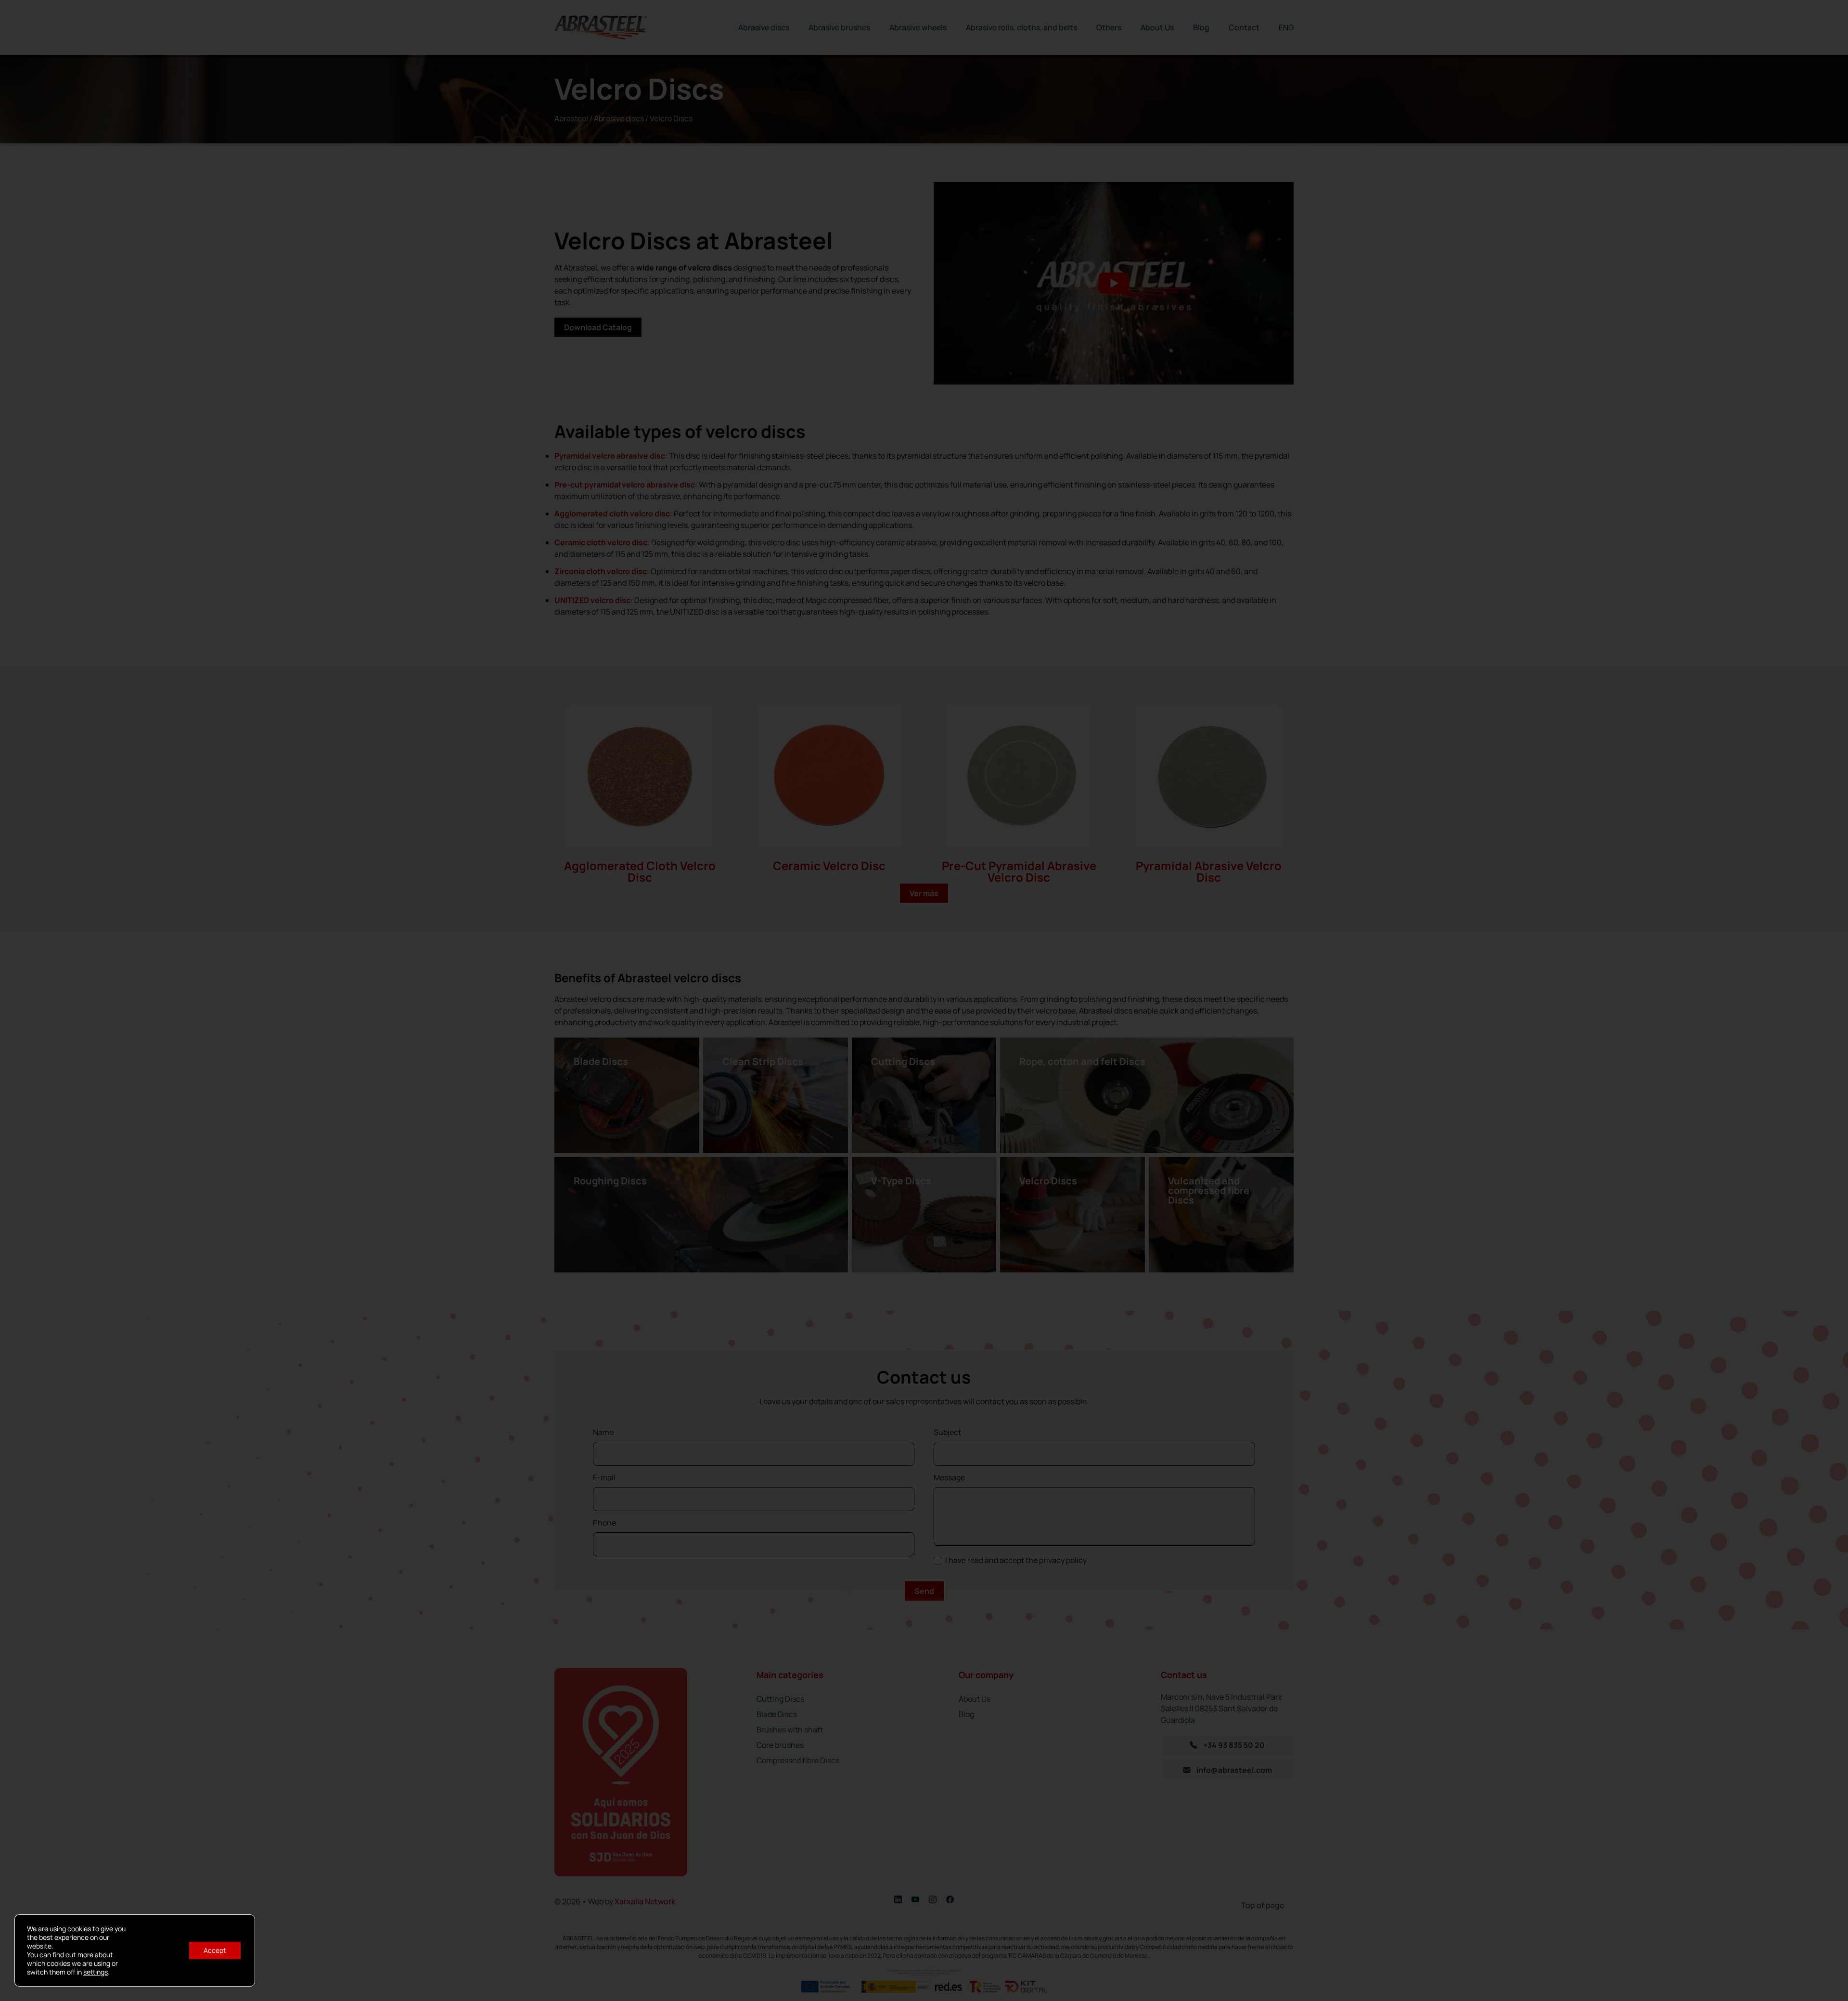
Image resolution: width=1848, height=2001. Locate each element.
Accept (215, 1950)
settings (96, 1972)
